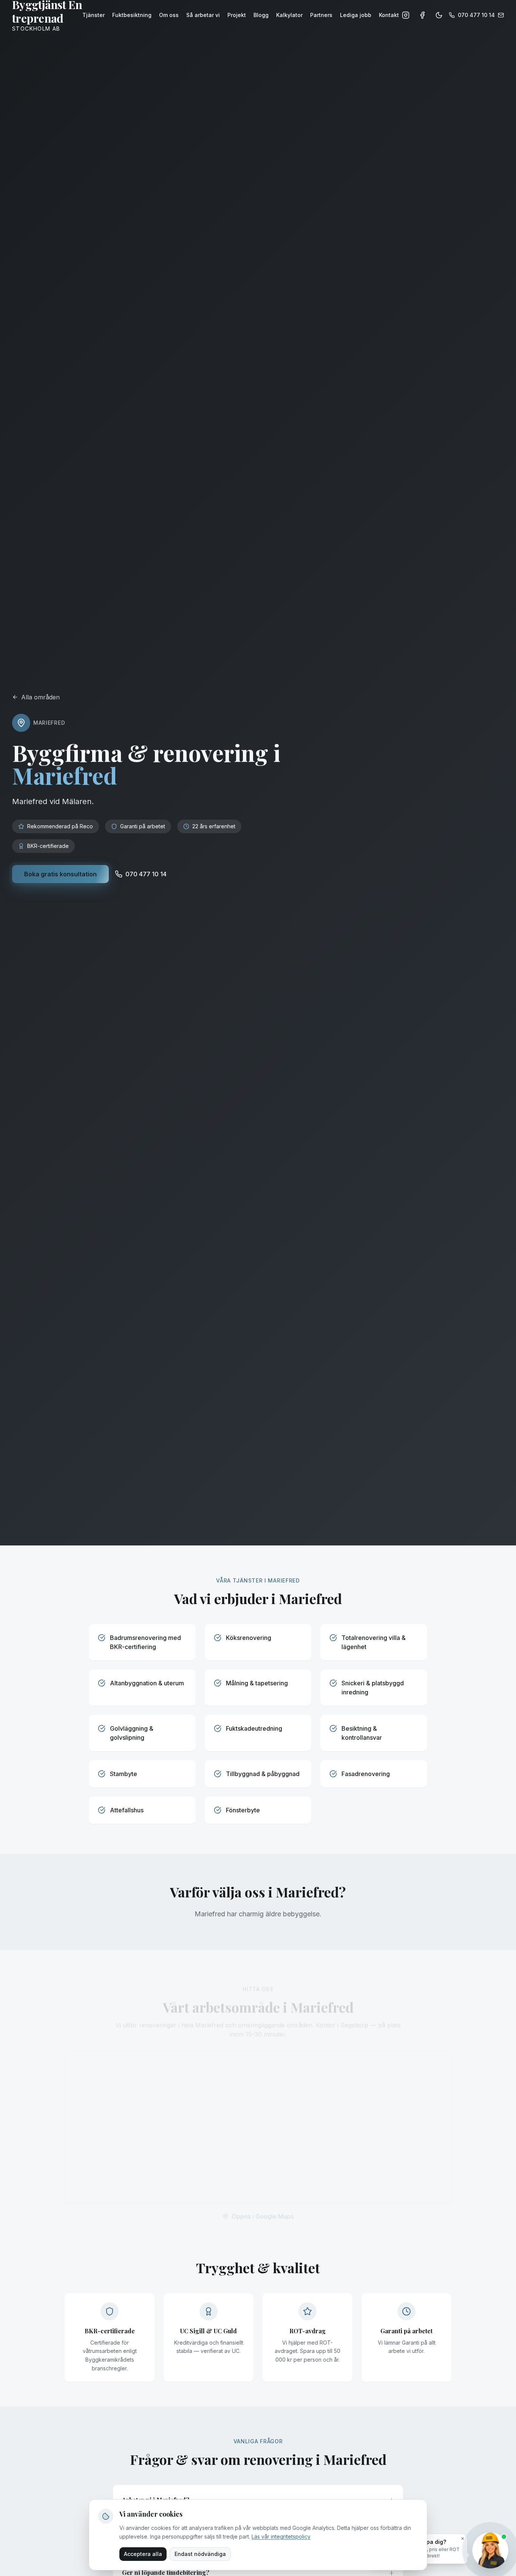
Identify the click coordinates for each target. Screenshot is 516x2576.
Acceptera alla (143, 2554)
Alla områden (40, 697)
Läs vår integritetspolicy (281, 2536)
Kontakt (389, 15)
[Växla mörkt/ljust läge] (439, 15)
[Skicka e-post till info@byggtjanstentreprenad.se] (501, 15)
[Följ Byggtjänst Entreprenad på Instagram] (406, 15)
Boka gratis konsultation (60, 874)
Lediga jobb (356, 15)
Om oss (169, 15)
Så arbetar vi (203, 15)
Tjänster (93, 15)
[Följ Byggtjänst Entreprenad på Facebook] (422, 15)
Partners (321, 15)
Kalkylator (289, 15)
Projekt (237, 15)
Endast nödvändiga (200, 2554)
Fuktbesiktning (132, 15)
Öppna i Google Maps (263, 2206)
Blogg (261, 15)
